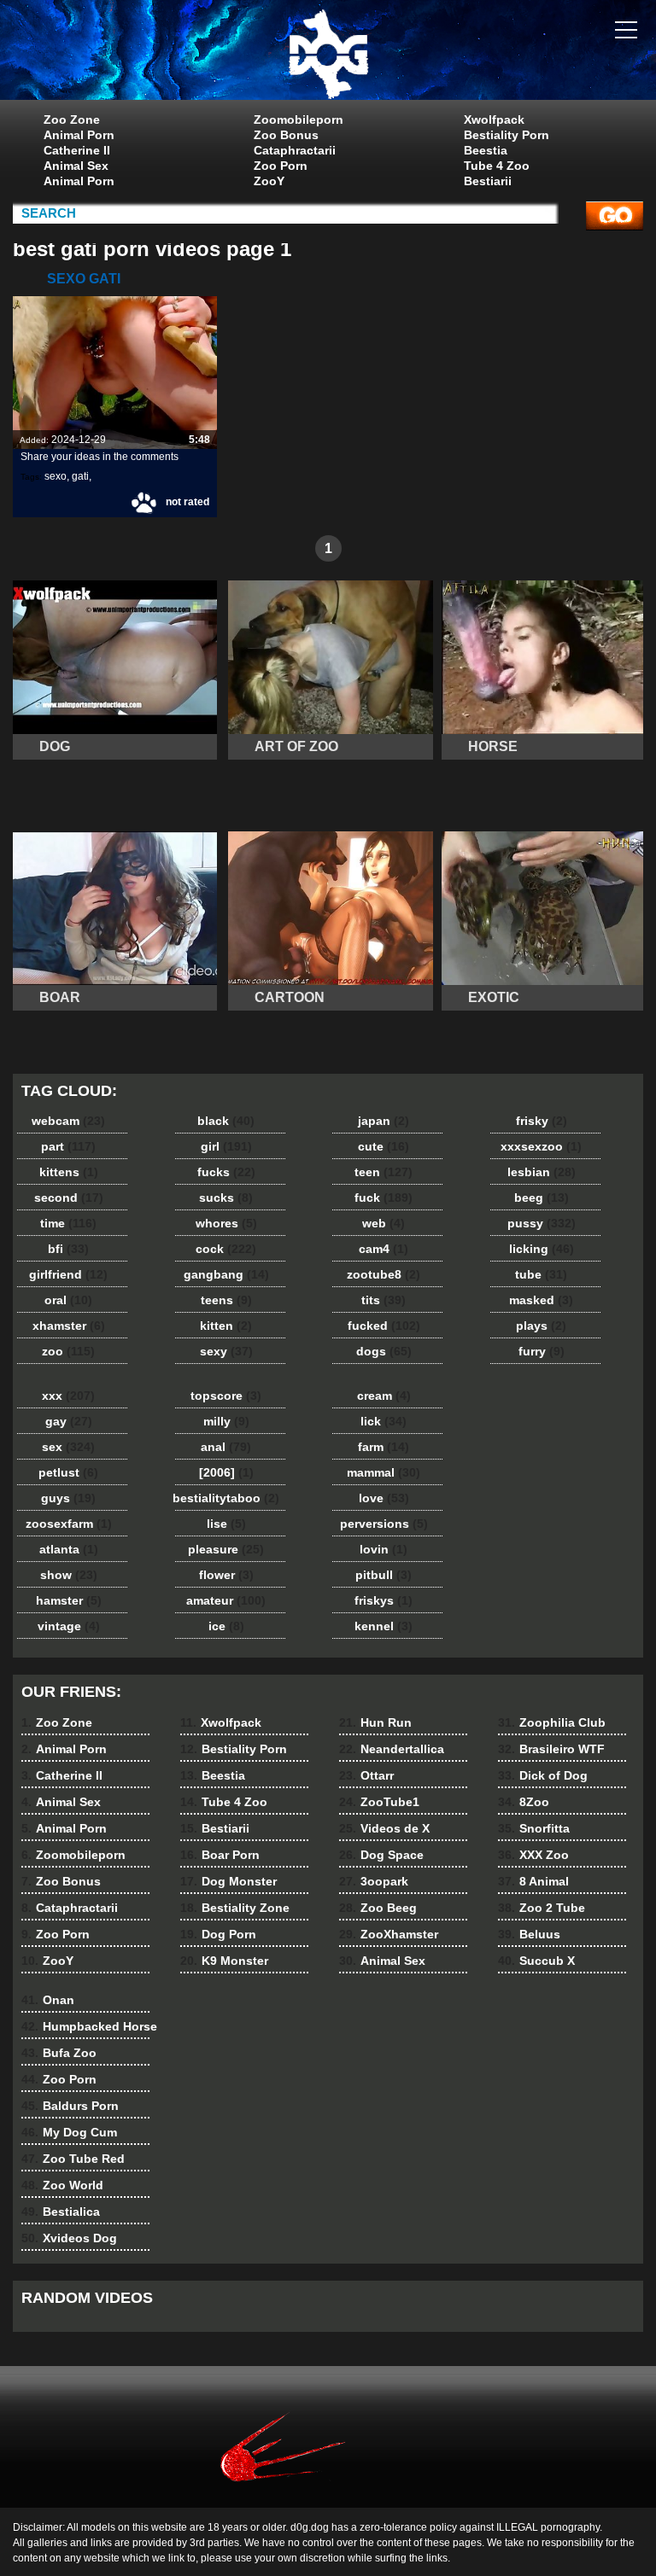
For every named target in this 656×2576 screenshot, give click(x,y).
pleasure (226, 1549)
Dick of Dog (543, 1775)
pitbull (384, 1575)
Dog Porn (218, 1934)
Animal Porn (79, 135)
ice (226, 1626)
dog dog (328, 54)
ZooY (269, 181)
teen (384, 1172)
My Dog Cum (69, 2132)
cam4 (384, 1249)
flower (226, 1575)
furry (542, 1351)
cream (384, 1396)
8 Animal (533, 1881)
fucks (226, 1172)
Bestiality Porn (507, 135)
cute (384, 1146)
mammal (384, 1472)
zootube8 (384, 1274)
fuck (384, 1198)
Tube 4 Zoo (497, 166)
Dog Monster (228, 1881)
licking (542, 1249)
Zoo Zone (72, 119)
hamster (69, 1600)
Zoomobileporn (299, 119)
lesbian (542, 1172)
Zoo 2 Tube (542, 1908)
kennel (384, 1626)
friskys (384, 1600)
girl (226, 1146)
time (68, 1223)
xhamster (69, 1326)
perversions (384, 1524)
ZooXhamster (389, 1934)
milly (226, 1421)
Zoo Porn (281, 166)
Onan (48, 2000)
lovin (384, 1549)
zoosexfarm (69, 1524)
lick (384, 1421)
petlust (68, 1472)
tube (541, 1274)
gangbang (226, 1274)
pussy (542, 1223)
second (69, 1198)
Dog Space (381, 1855)
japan (384, 1121)
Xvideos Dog (69, 2238)
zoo (68, 1351)
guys (68, 1498)
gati (80, 476)
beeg (542, 1198)
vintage (69, 1626)
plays (541, 1326)
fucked (384, 1326)
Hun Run (375, 1722)
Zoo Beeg (378, 1908)
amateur (226, 1600)
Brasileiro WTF (551, 1749)
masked (541, 1300)
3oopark (374, 1881)
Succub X (536, 1961)
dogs (384, 1351)
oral (68, 1300)
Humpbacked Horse (89, 2026)
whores (226, 1223)
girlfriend (68, 1274)
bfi (68, 1249)
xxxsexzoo (541, 1146)
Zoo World (62, 2185)
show (69, 1575)
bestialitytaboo (226, 1498)
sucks (226, 1198)
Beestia (486, 150)
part (68, 1146)
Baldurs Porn (70, 2106)
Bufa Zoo (59, 2053)
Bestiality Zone (235, 1908)
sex (68, 1447)
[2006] (226, 1472)
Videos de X (384, 1828)
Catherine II (77, 150)
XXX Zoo (533, 1855)
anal (226, 1447)
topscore (226, 1396)
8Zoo (524, 1802)
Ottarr (366, 1775)
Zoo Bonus (286, 135)
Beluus (529, 1934)
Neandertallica (392, 1749)
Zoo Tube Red (73, 2159)
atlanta (69, 1549)
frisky (542, 1121)
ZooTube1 (379, 1802)
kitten (226, 1326)
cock (226, 1249)
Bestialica (61, 2212)
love (384, 1498)
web (384, 1223)
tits (384, 1300)
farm (384, 1447)
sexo (56, 476)
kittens (69, 1172)
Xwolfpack (494, 119)
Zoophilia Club (552, 1722)
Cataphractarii (295, 150)
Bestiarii (488, 181)
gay (69, 1421)
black (226, 1121)
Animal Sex (76, 166)
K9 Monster (224, 1961)
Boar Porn (220, 1855)
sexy (226, 1351)
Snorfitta (534, 1828)
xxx (68, 1396)
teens (226, 1300)
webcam (68, 1121)
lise (226, 1524)
